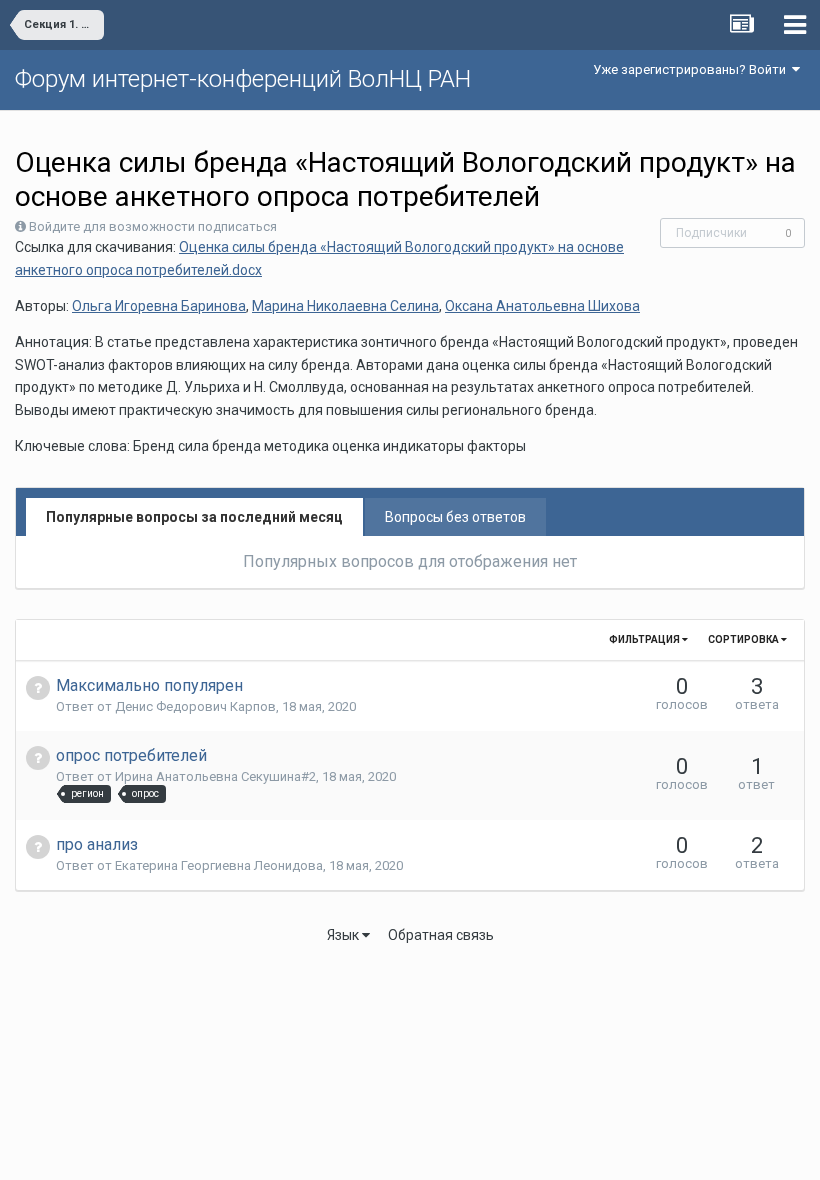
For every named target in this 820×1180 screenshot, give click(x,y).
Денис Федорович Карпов (195, 706)
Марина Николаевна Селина (345, 306)
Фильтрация (645, 639)
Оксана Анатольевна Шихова (542, 306)
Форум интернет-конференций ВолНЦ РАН (243, 79)
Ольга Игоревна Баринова (159, 306)
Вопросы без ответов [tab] (455, 517)
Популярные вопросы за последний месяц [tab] (194, 517)
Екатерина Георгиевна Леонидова (219, 865)
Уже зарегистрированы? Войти (692, 69)
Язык (344, 935)
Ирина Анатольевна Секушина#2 (215, 776)
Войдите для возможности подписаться (153, 226)
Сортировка (744, 639)
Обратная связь (441, 935)
